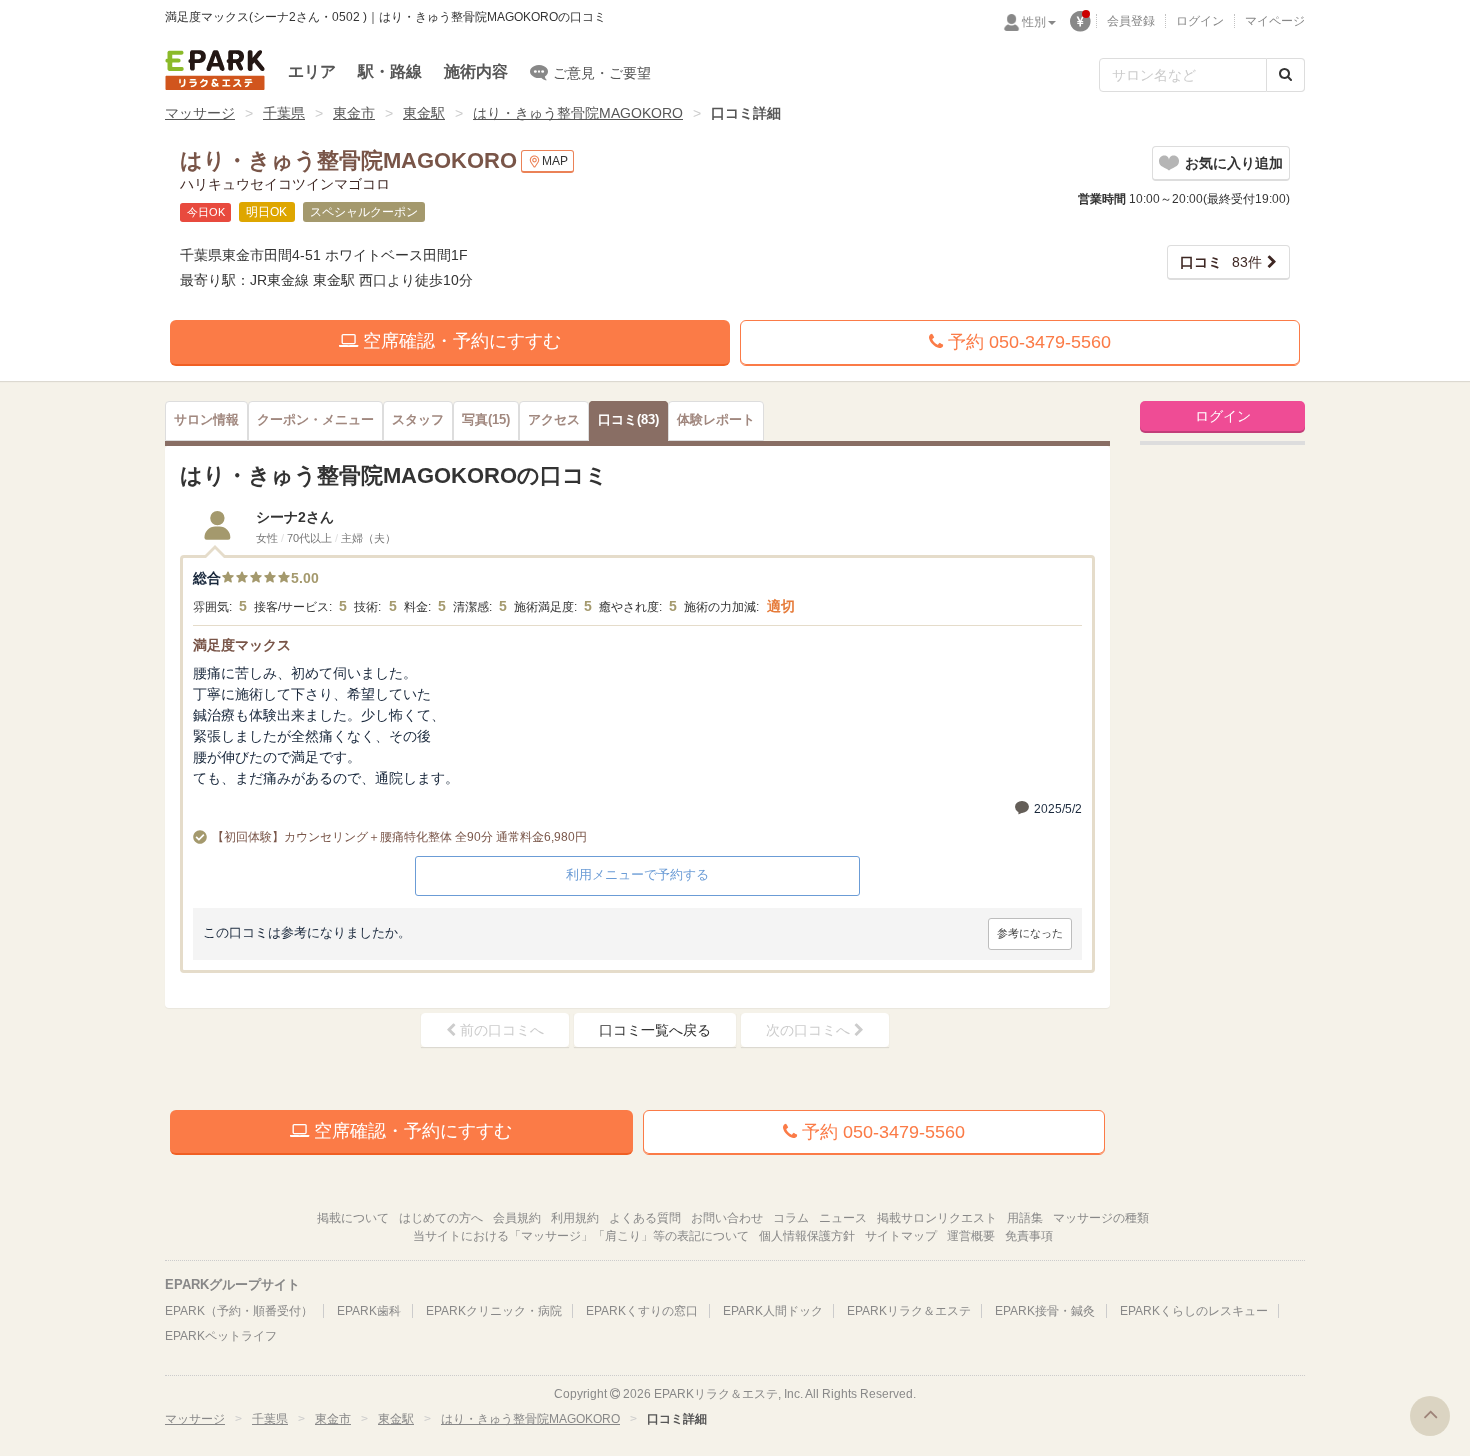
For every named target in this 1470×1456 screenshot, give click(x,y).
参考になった (1030, 933)
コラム (791, 1218)
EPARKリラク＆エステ (215, 70)
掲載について (353, 1218)
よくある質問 (645, 1218)
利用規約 (575, 1218)
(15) (486, 420)
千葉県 (284, 113)
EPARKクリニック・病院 (494, 1311)
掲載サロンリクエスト (937, 1218)
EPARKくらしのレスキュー (1194, 1311)
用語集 (1025, 1218)
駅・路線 (390, 71)
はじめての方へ (441, 1218)
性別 (1034, 22)
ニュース (843, 1218)
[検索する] (1285, 75)
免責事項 (1029, 1236)
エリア (312, 71)
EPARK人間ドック (773, 1311)
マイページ (1275, 21)
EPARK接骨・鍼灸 (1045, 1311)
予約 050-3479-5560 (1027, 342)
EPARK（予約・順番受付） (239, 1311)
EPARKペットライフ (221, 1336)
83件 (1221, 262)
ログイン (1200, 21)
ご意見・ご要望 (602, 73)
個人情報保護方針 (807, 1236)
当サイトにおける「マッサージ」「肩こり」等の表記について (581, 1236)
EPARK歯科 (369, 1311)
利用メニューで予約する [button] (637, 874)
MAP (555, 161)
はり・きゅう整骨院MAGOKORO (578, 113)
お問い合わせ (727, 1218)
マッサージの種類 (1101, 1218)
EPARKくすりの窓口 (642, 1311)
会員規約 (517, 1218)
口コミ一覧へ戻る (655, 1030)
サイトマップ (901, 1236)
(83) (628, 420)
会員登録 (1131, 21)
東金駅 (424, 113)
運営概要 (971, 1236)
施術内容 (476, 71)
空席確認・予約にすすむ (459, 341)
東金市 (354, 113)
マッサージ (200, 113)
